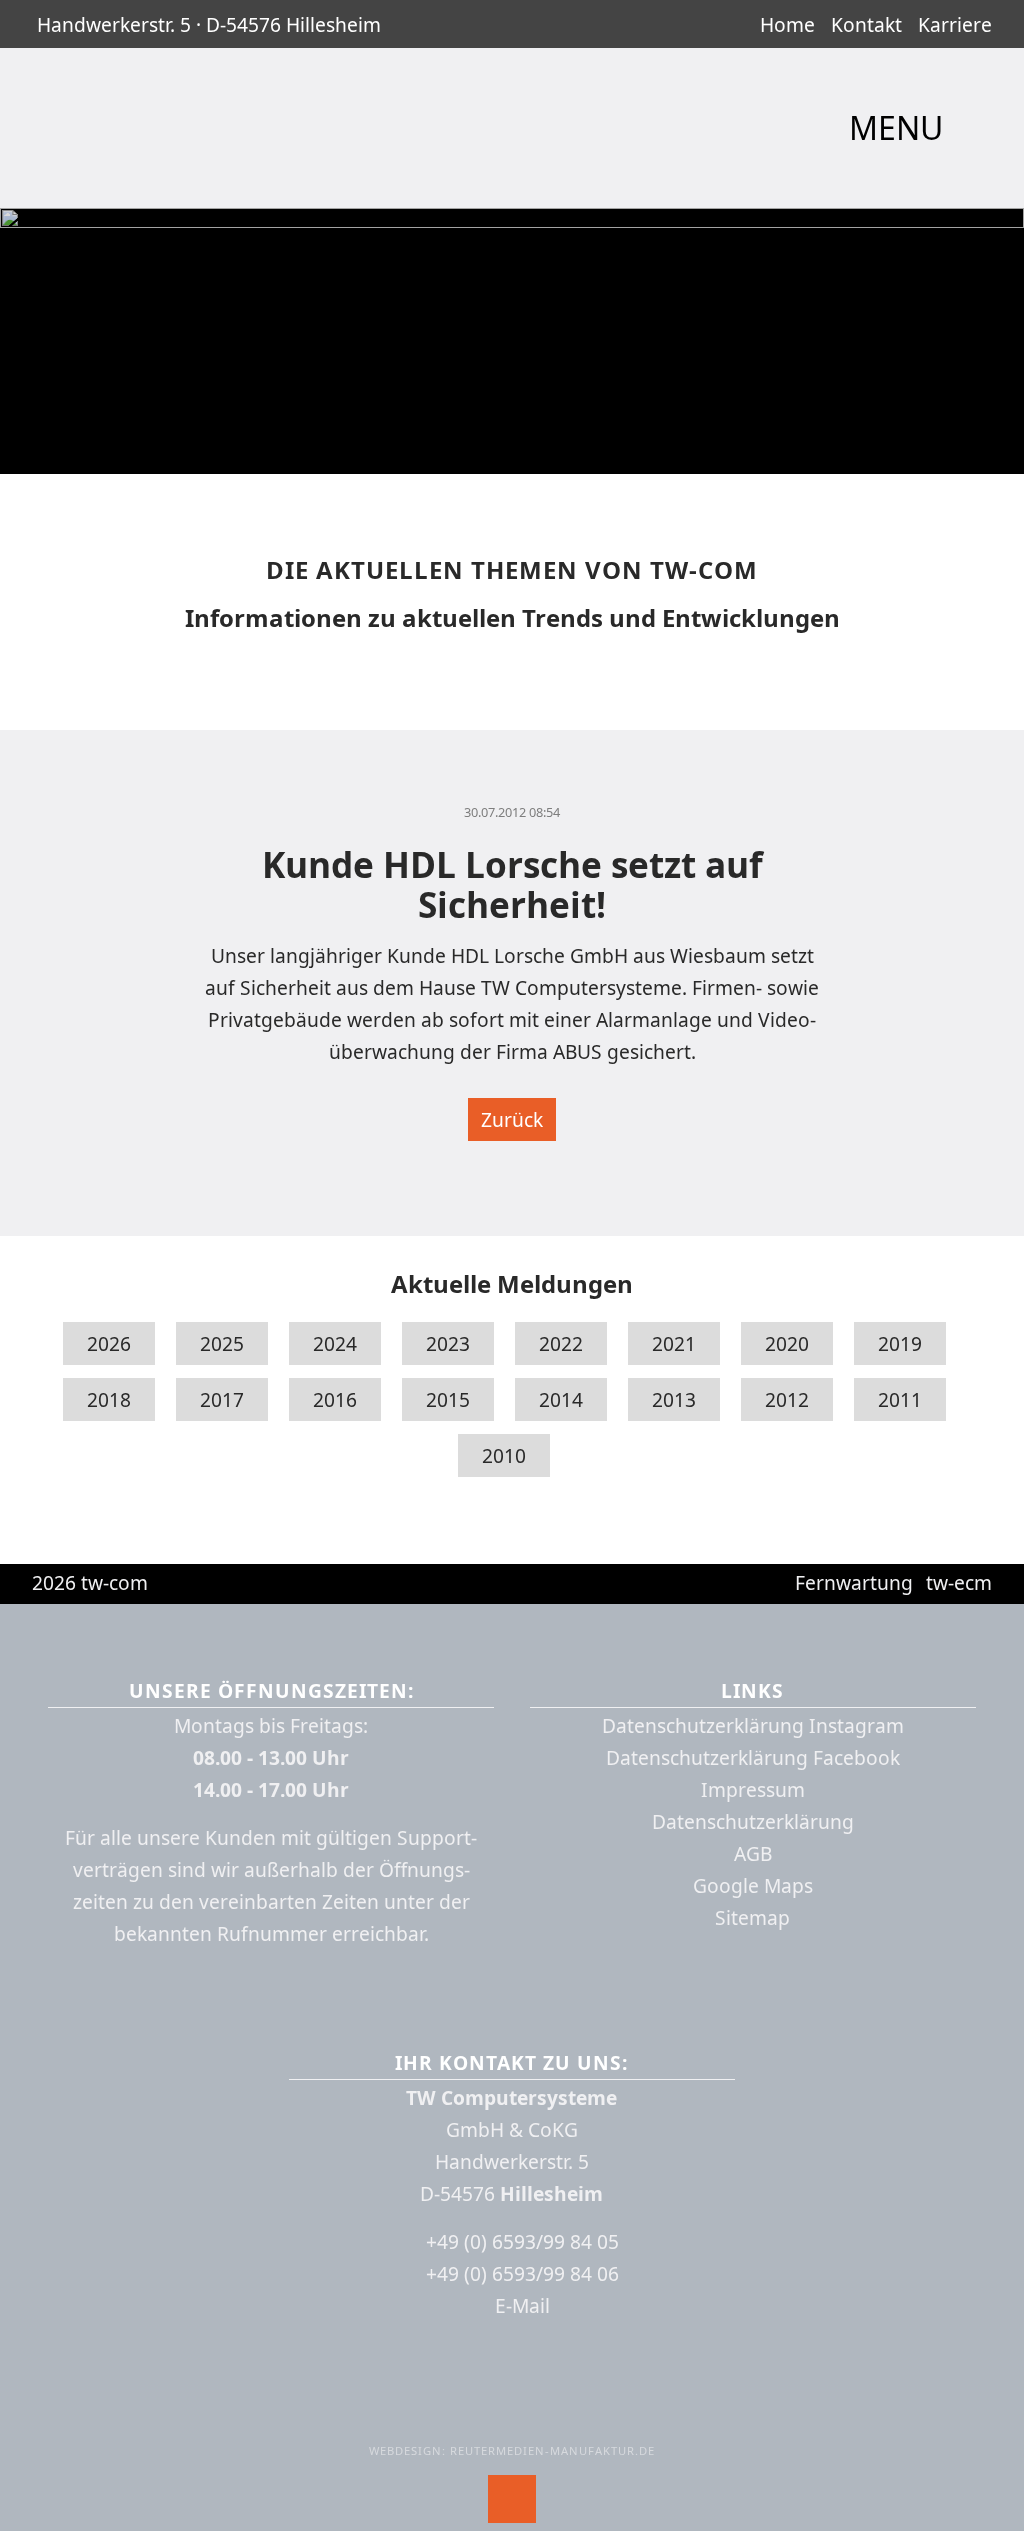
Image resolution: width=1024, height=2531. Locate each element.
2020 (787, 1343)
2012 (787, 1399)
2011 (900, 1399)
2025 (222, 1343)
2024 (335, 1343)
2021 (674, 1343)
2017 (222, 1399)
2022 (561, 1343)
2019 (900, 1343)
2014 (561, 1399)
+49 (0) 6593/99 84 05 (522, 2241)
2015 (448, 1399)
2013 (674, 1399)
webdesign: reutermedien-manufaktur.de (512, 2450)
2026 (109, 1343)
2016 (335, 1399)
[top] (512, 2499)
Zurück (512, 1119)
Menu (900, 128)
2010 (504, 1455)
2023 (448, 1343)
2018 (109, 1399)
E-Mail (522, 2305)
